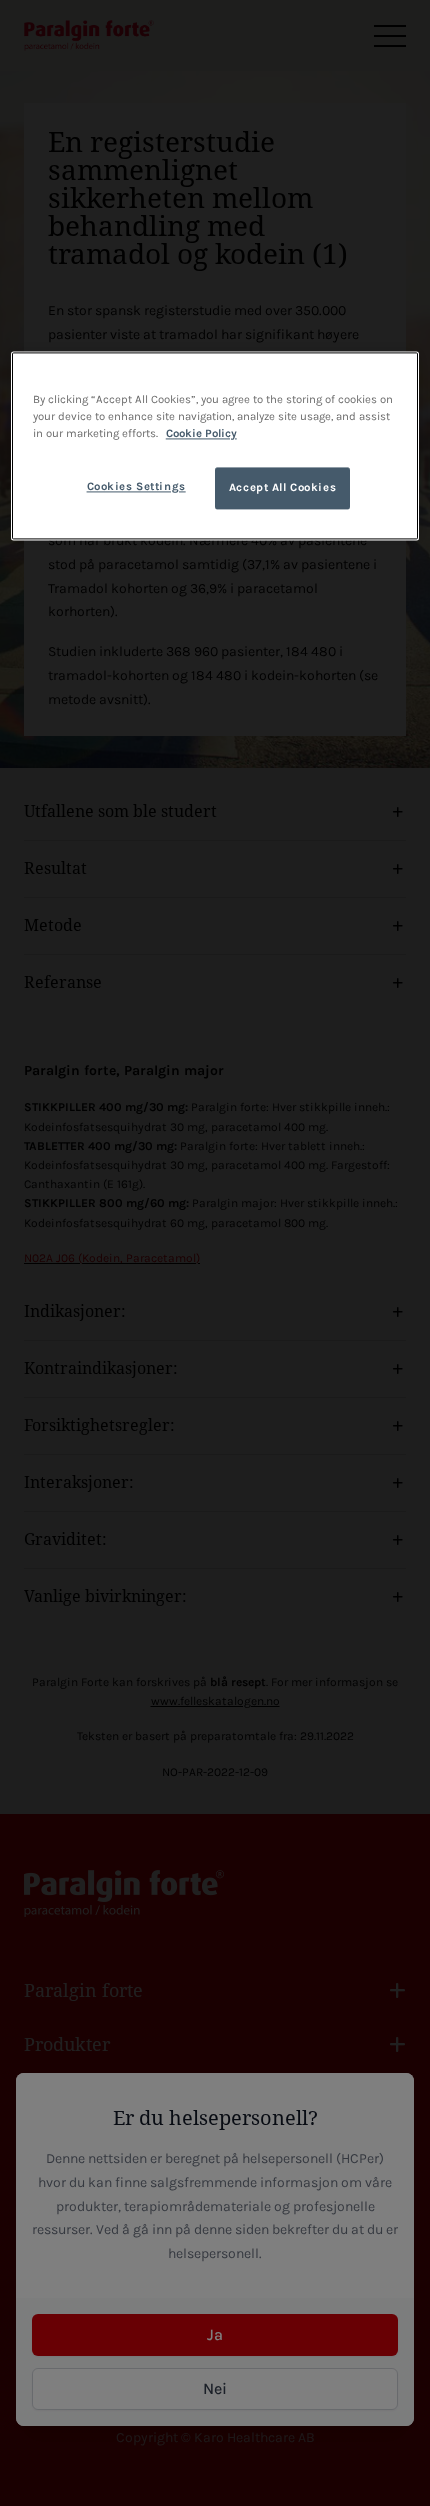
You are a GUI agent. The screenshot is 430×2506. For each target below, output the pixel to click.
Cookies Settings (136, 486)
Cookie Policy (201, 433)
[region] (215, 445)
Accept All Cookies (282, 487)
